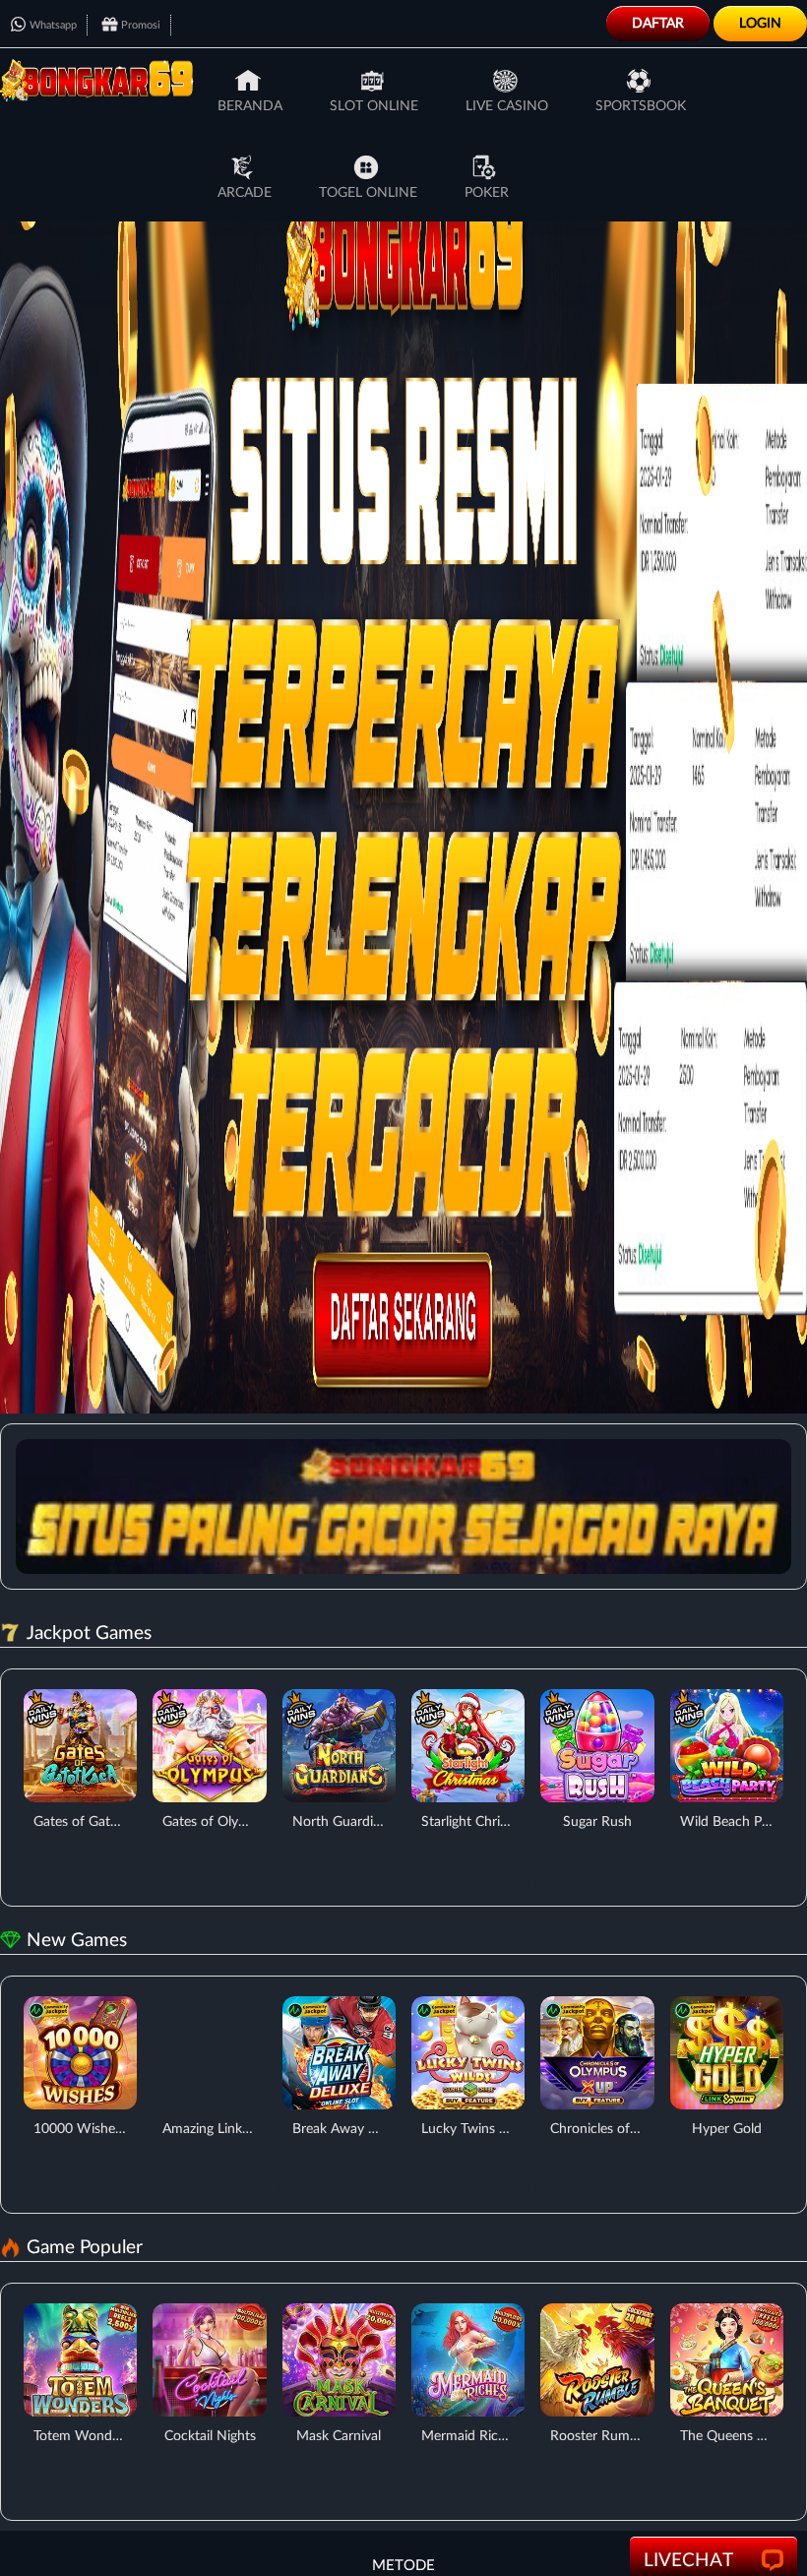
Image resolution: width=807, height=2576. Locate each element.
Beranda (250, 106)
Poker (487, 193)
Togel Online (368, 193)
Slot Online (374, 106)
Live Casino (507, 106)
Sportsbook (641, 106)
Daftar (658, 24)
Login (760, 24)
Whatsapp (53, 25)
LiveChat (688, 2561)
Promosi (141, 25)
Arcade (245, 193)
